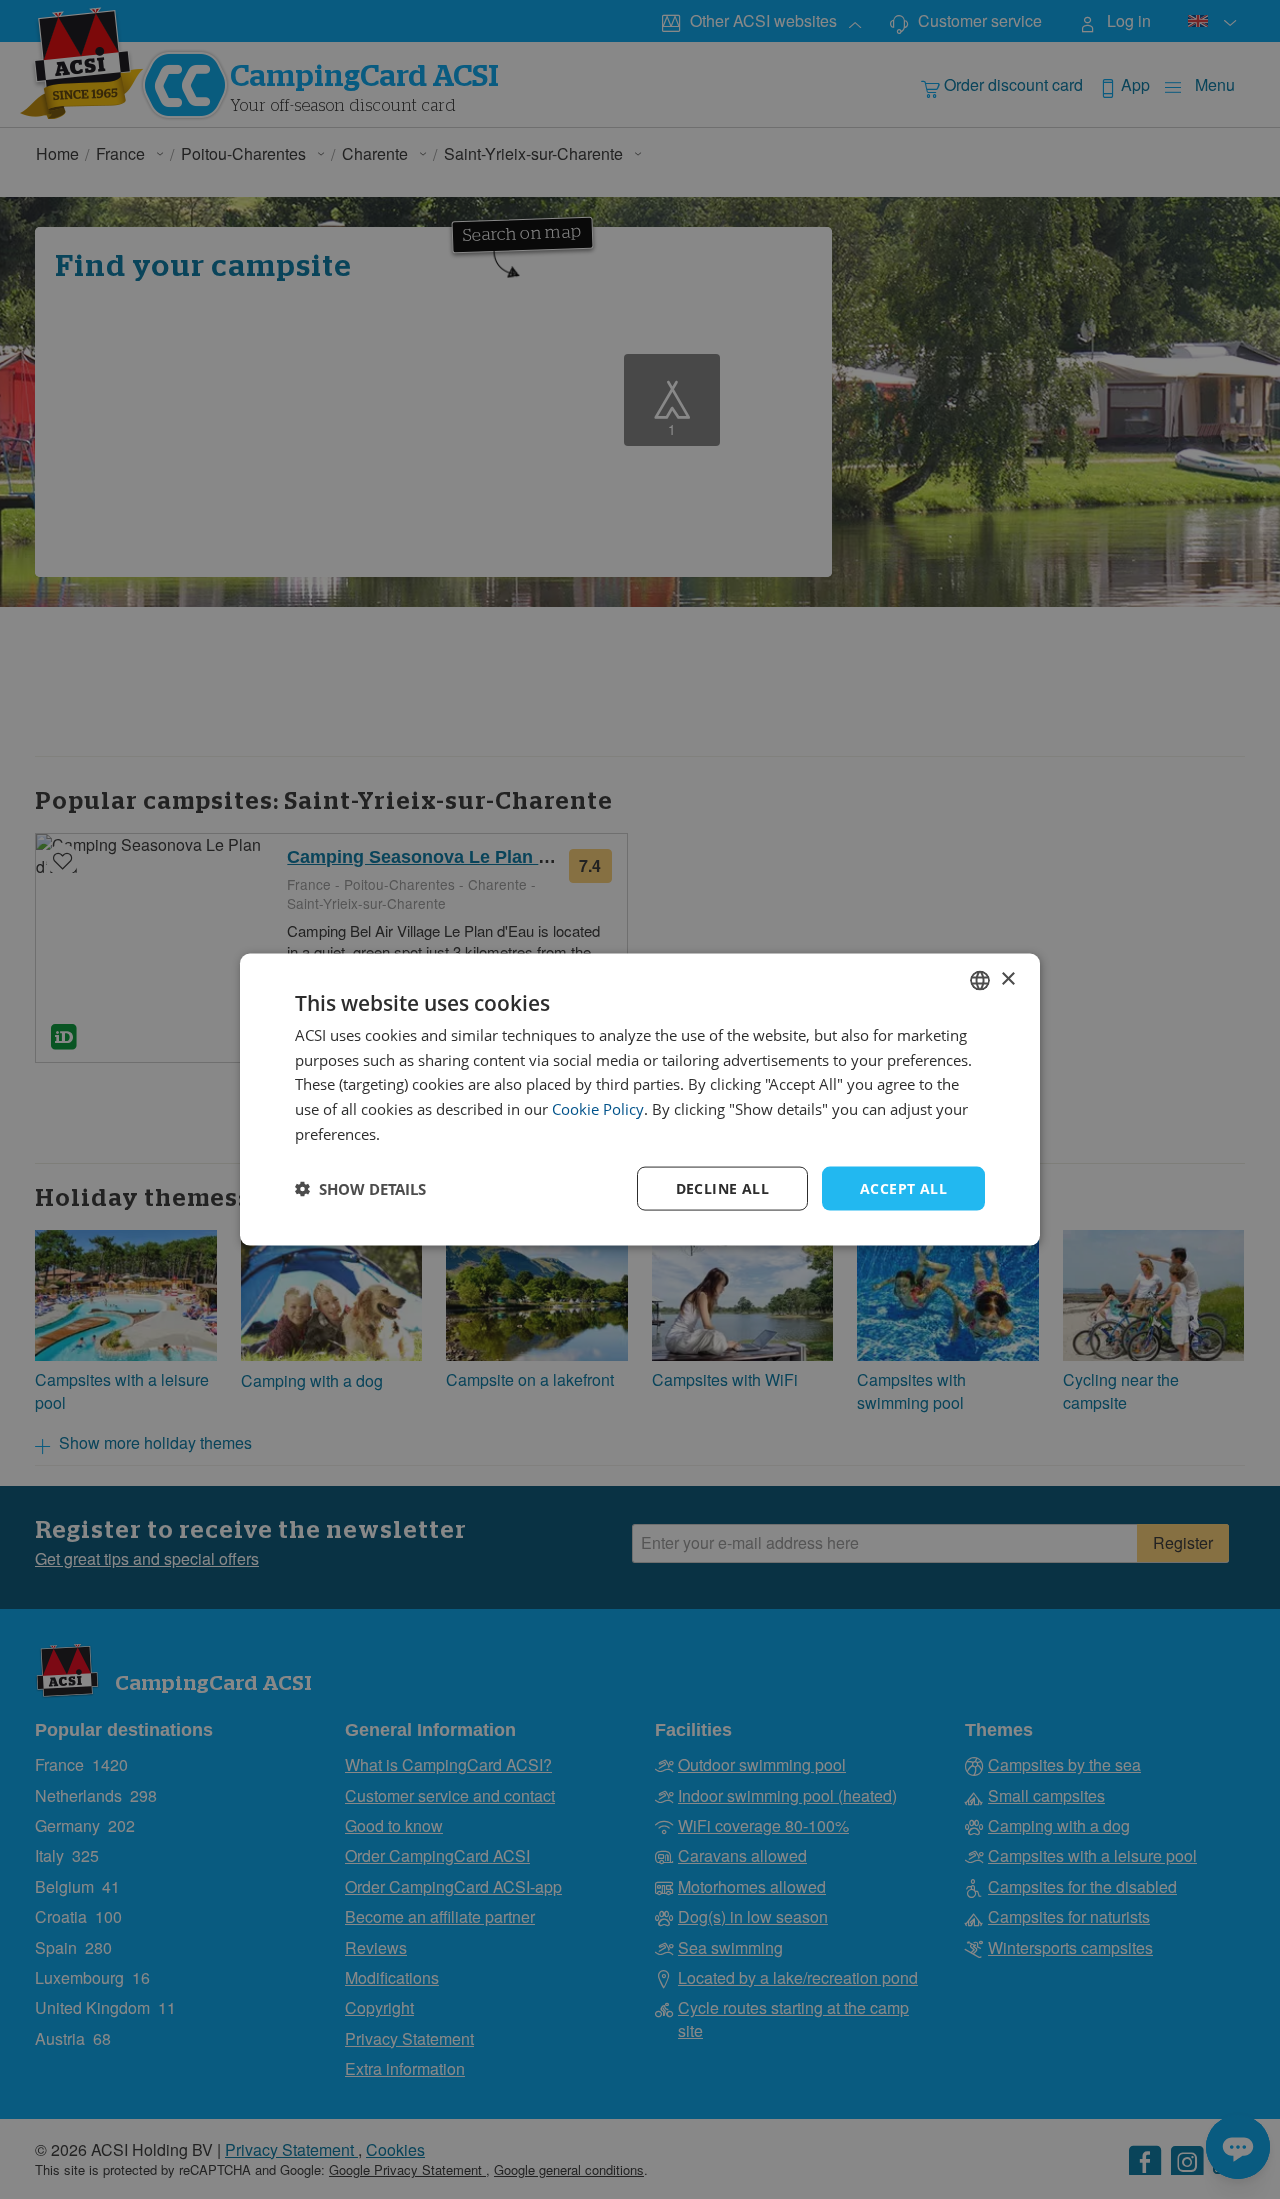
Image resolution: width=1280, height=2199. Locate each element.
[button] (360, 1189)
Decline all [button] (722, 1187)
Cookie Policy (598, 1109)
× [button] (1007, 979)
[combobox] (980, 980)
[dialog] (640, 1099)
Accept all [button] (903, 1187)
